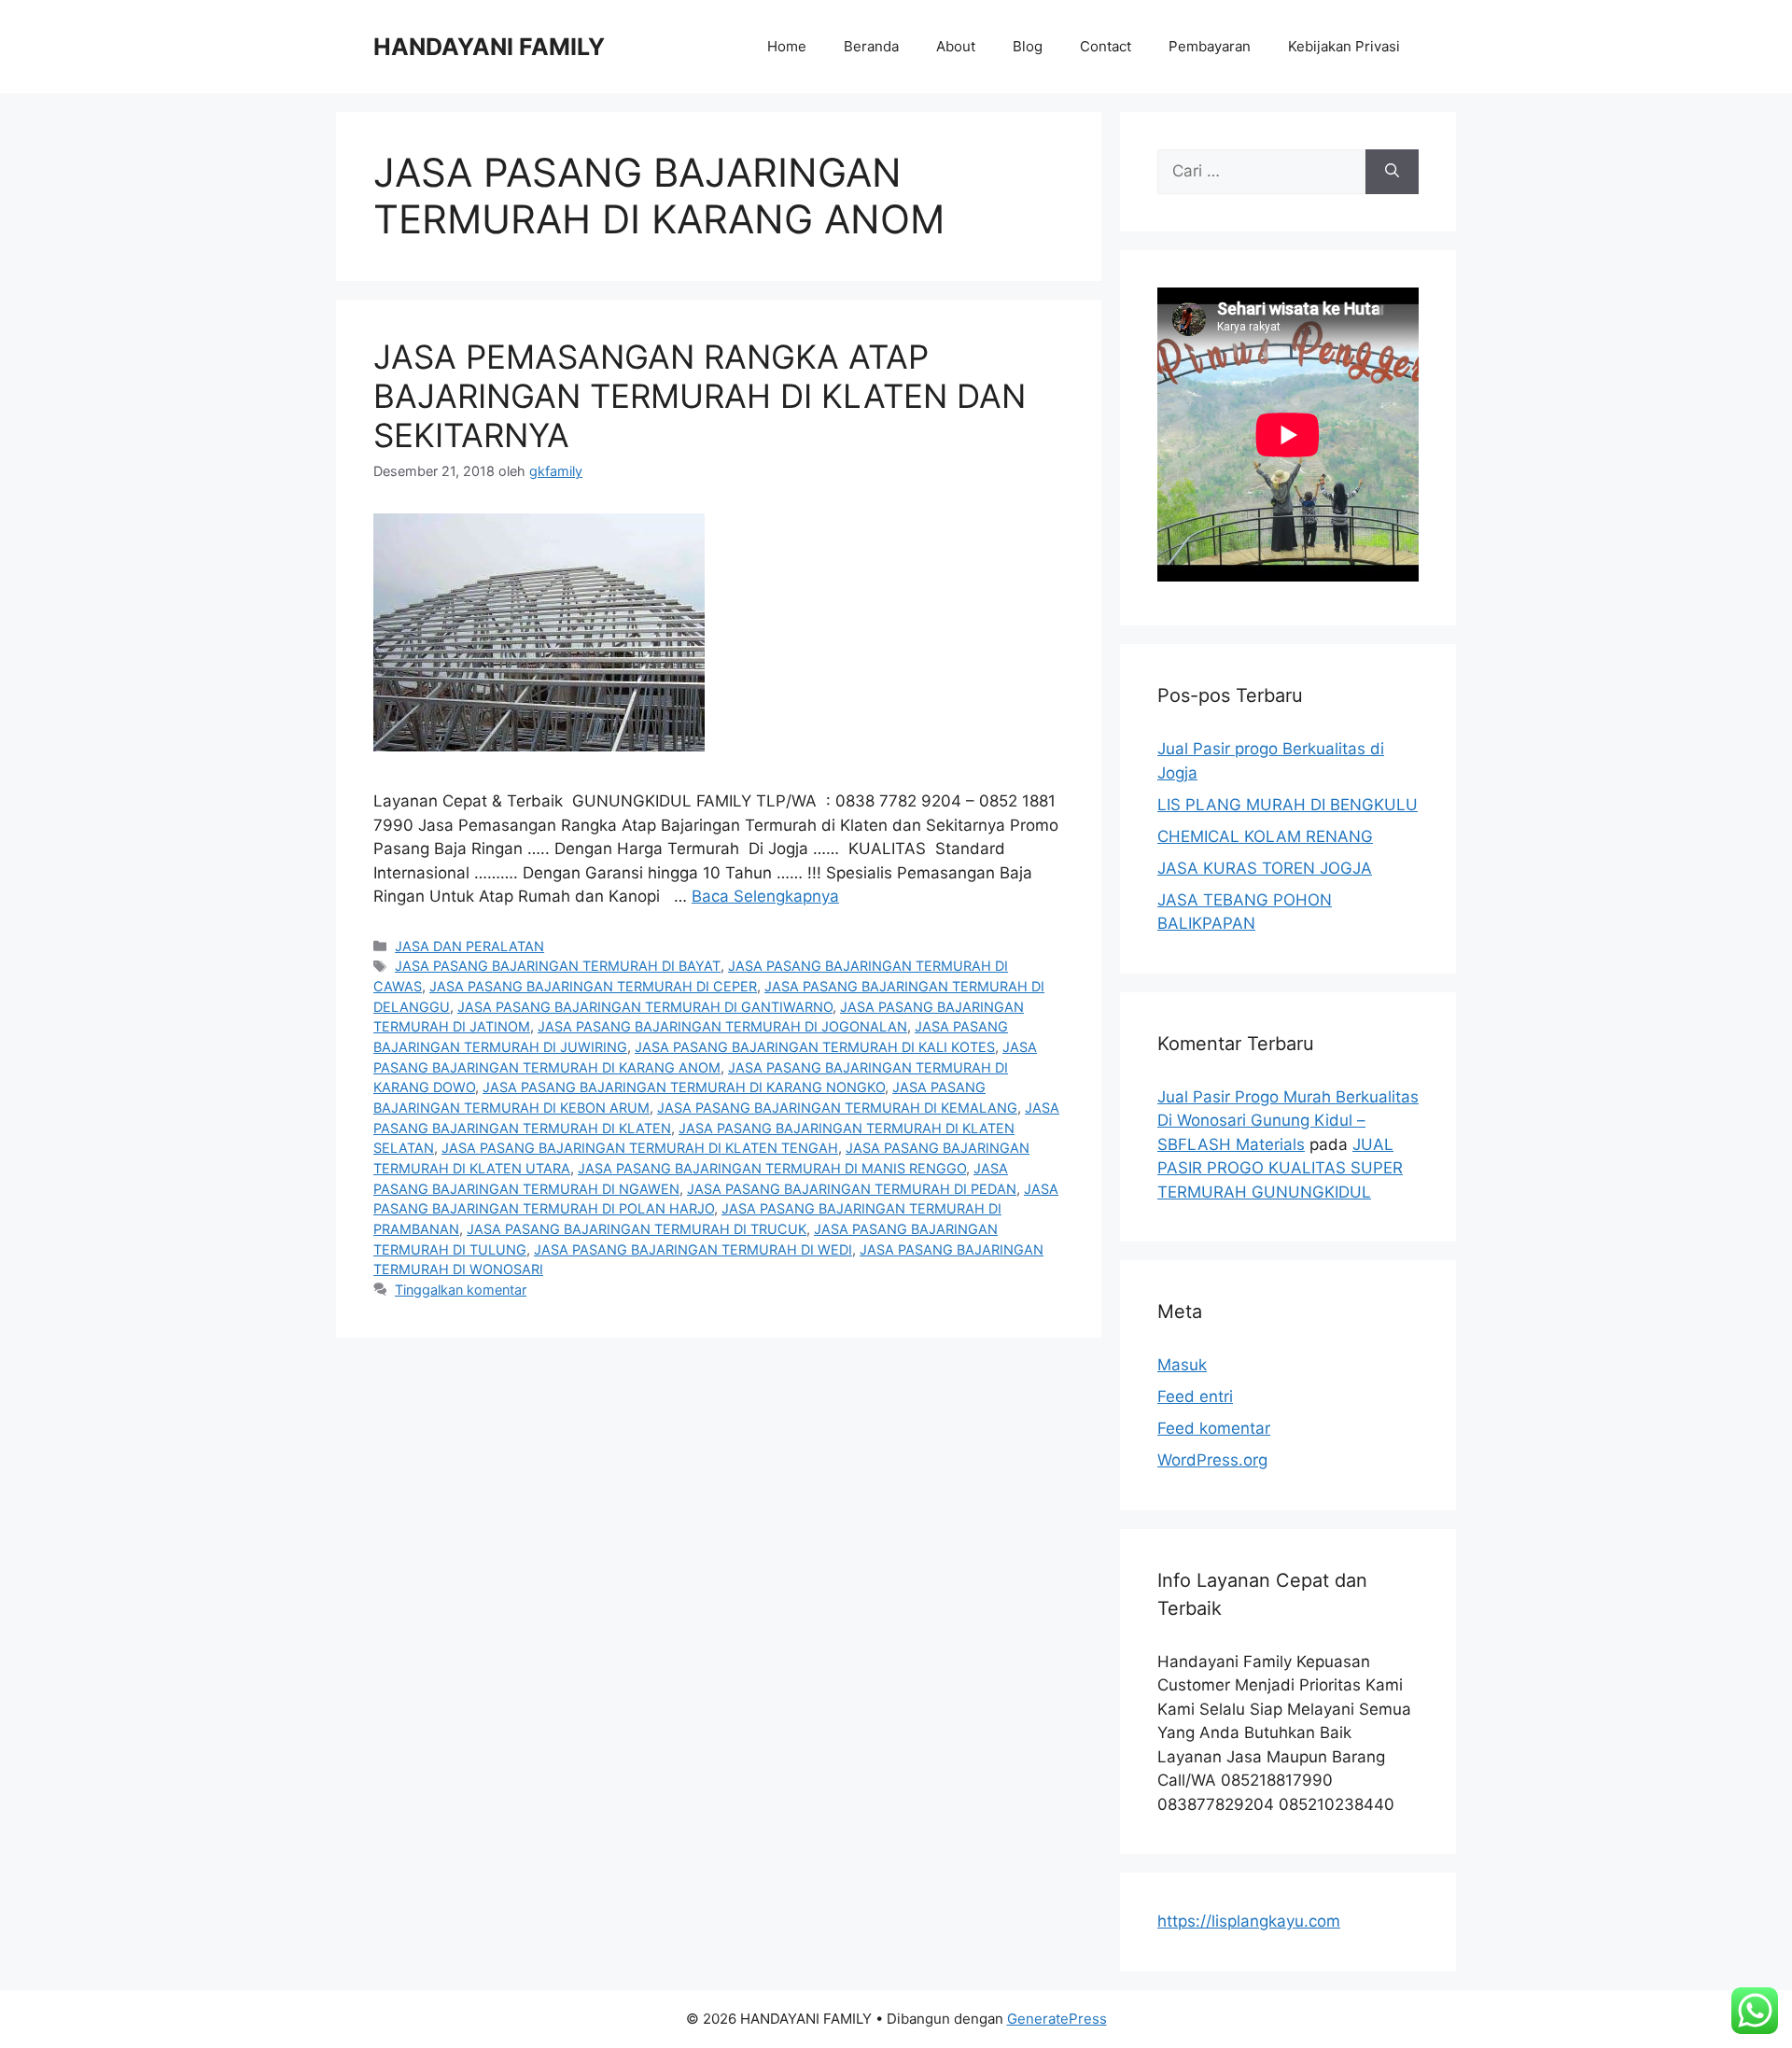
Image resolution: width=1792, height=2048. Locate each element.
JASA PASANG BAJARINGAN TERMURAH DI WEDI (693, 1249)
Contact (1106, 46)
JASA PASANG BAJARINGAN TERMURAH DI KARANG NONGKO (684, 1087)
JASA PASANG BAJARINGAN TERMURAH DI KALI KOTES (815, 1047)
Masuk (1182, 1365)
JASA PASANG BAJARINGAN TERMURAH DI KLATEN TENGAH (640, 1148)
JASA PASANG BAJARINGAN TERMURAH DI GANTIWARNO (645, 1007)
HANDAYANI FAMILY (489, 47)
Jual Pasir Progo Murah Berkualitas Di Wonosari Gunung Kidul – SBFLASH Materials (1288, 1121)
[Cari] (1392, 172)
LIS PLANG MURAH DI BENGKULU (1288, 805)
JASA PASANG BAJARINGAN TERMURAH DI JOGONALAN (722, 1026)
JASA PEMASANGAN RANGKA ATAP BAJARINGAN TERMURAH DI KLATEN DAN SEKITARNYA (700, 396)
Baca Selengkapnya (765, 896)
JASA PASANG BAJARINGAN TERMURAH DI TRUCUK (637, 1229)
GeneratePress (1057, 2019)
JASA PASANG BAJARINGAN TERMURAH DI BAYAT (558, 966)
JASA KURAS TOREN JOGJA (1265, 868)
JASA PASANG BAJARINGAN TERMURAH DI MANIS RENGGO (772, 1168)
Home (787, 46)
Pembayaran (1210, 46)
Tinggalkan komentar (461, 1290)
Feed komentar (1214, 1428)
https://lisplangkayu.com (1249, 1921)
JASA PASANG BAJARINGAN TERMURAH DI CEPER (593, 986)
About (956, 46)
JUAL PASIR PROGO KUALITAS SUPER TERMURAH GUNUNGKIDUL (1280, 1168)
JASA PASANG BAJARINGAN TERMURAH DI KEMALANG (837, 1108)
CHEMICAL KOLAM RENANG (1265, 836)
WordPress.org (1212, 1460)
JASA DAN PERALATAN (469, 946)
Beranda (871, 46)
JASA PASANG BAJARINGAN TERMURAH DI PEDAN (852, 1189)
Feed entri (1195, 1396)
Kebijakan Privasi (1344, 46)
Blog (1028, 46)
